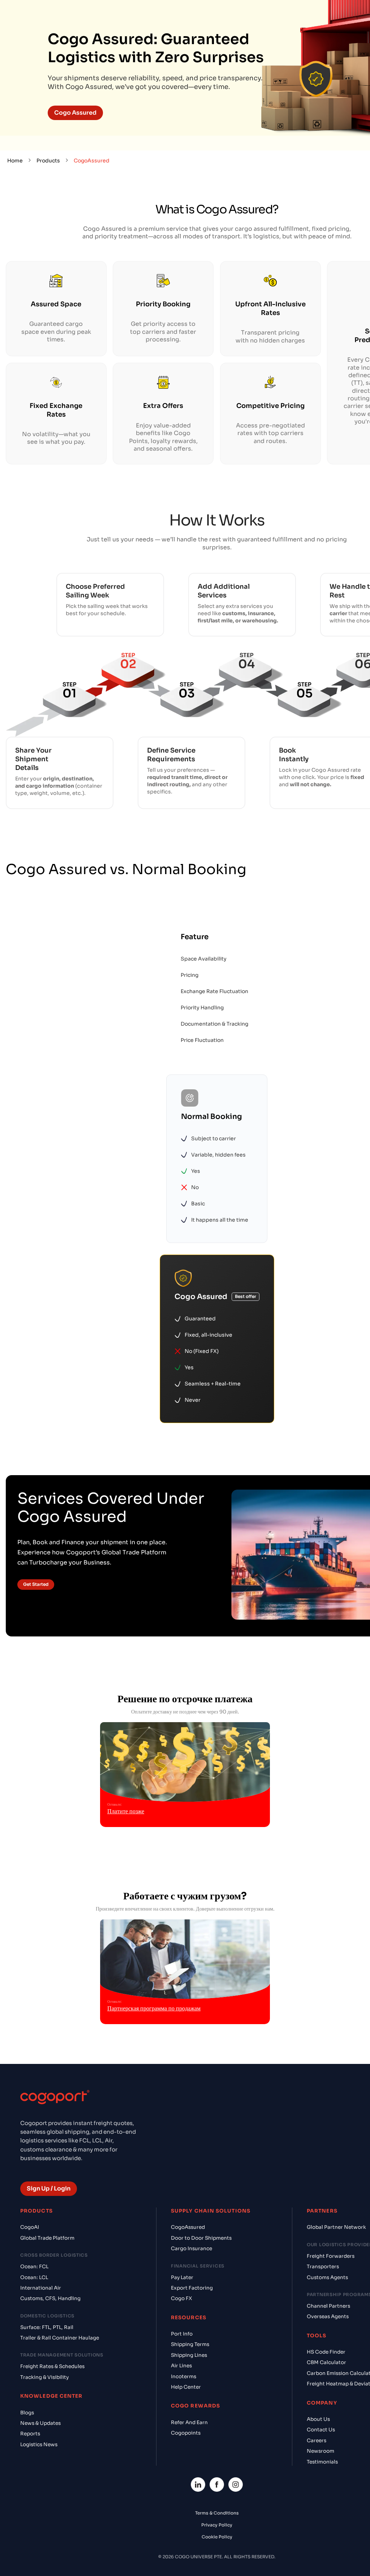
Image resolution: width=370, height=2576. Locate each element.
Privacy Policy (217, 2525)
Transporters (323, 2267)
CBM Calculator (326, 2362)
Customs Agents (327, 2277)
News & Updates (40, 2423)
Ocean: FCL (34, 2267)
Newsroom (320, 2451)
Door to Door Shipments (201, 2238)
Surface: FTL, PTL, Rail (47, 2327)
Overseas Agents (328, 2317)
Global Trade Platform (47, 2238)
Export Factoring (192, 2288)
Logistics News (39, 2445)
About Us (318, 2419)
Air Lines (181, 2366)
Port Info (182, 2334)
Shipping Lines (189, 2355)
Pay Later (182, 2277)
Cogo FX (181, 2298)
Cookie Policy (217, 2537)
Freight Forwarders (331, 2256)
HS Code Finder (326, 2352)
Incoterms (184, 2377)
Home (15, 161)
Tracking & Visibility (44, 2377)
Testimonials (322, 2462)
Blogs (27, 2413)
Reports (30, 2434)
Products (48, 161)
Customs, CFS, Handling (50, 2298)
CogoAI (30, 2227)
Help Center (186, 2387)
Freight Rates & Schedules (52, 2366)
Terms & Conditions (217, 2513)
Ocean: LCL (34, 2277)
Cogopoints (186, 2433)
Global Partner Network (336, 2227)
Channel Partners (328, 2306)
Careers (317, 2441)
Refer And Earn (189, 2422)
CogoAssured (188, 2227)
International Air (41, 2288)
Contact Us (321, 2430)
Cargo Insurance (192, 2249)
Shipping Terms (190, 2344)
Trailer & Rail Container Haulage (60, 2338)
